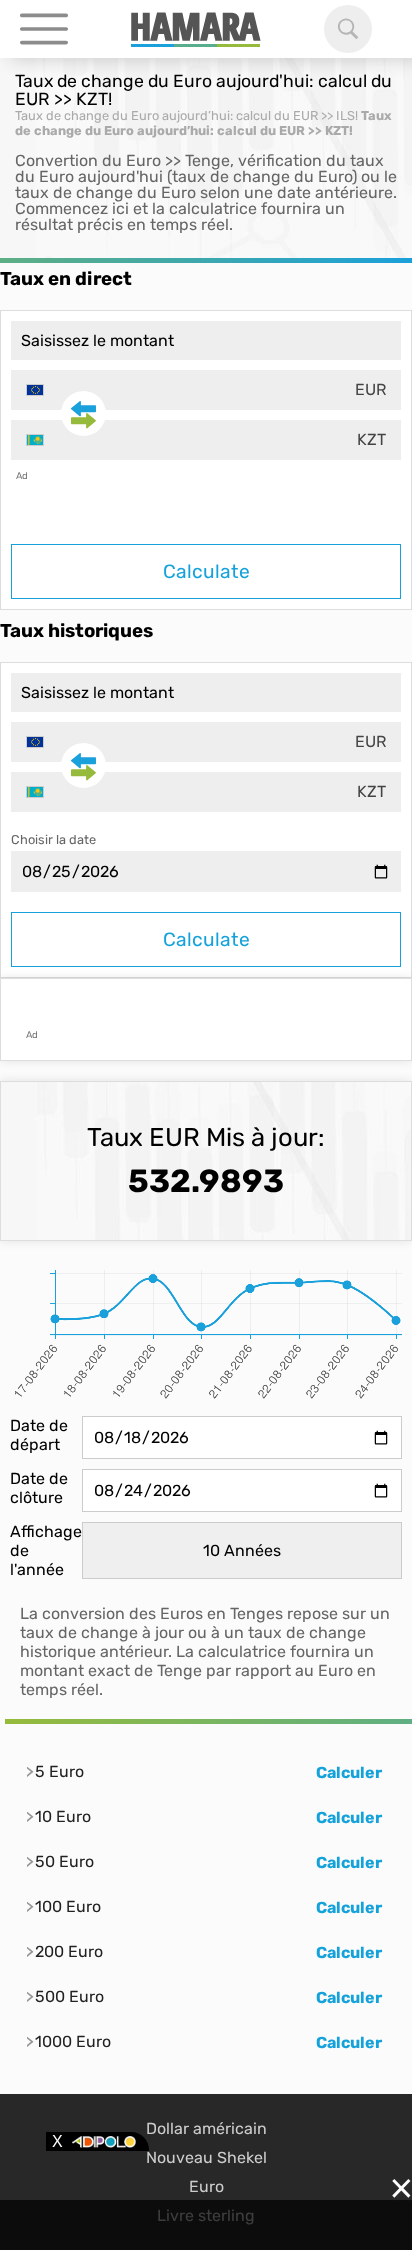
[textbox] (206, 390)
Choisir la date (53, 839)
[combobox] (206, 390)
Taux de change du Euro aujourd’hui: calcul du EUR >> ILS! (186, 115)
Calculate (206, 571)
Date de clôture (39, 1488)
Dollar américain (206, 2128)
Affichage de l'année (46, 1550)
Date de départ (39, 1435)
